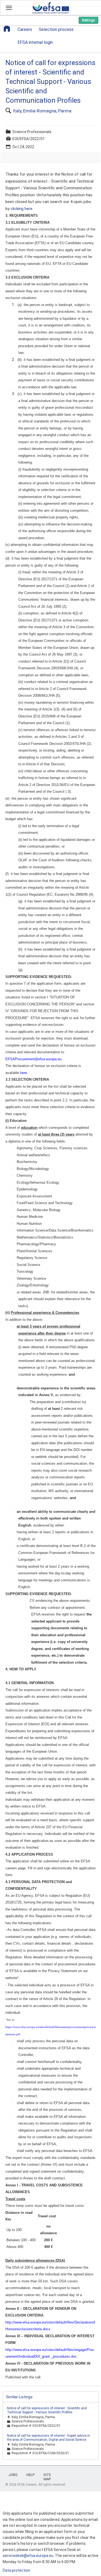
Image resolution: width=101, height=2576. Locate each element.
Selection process (56, 30)
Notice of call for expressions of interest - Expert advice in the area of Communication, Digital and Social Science (48, 2438)
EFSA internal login (35, 42)
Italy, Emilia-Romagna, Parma (42, 111)
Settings (88, 20)
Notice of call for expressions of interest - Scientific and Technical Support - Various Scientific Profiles (47, 2410)
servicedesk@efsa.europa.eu (28, 2556)
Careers (25, 30)
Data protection (16, 2570)
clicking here (21, 209)
